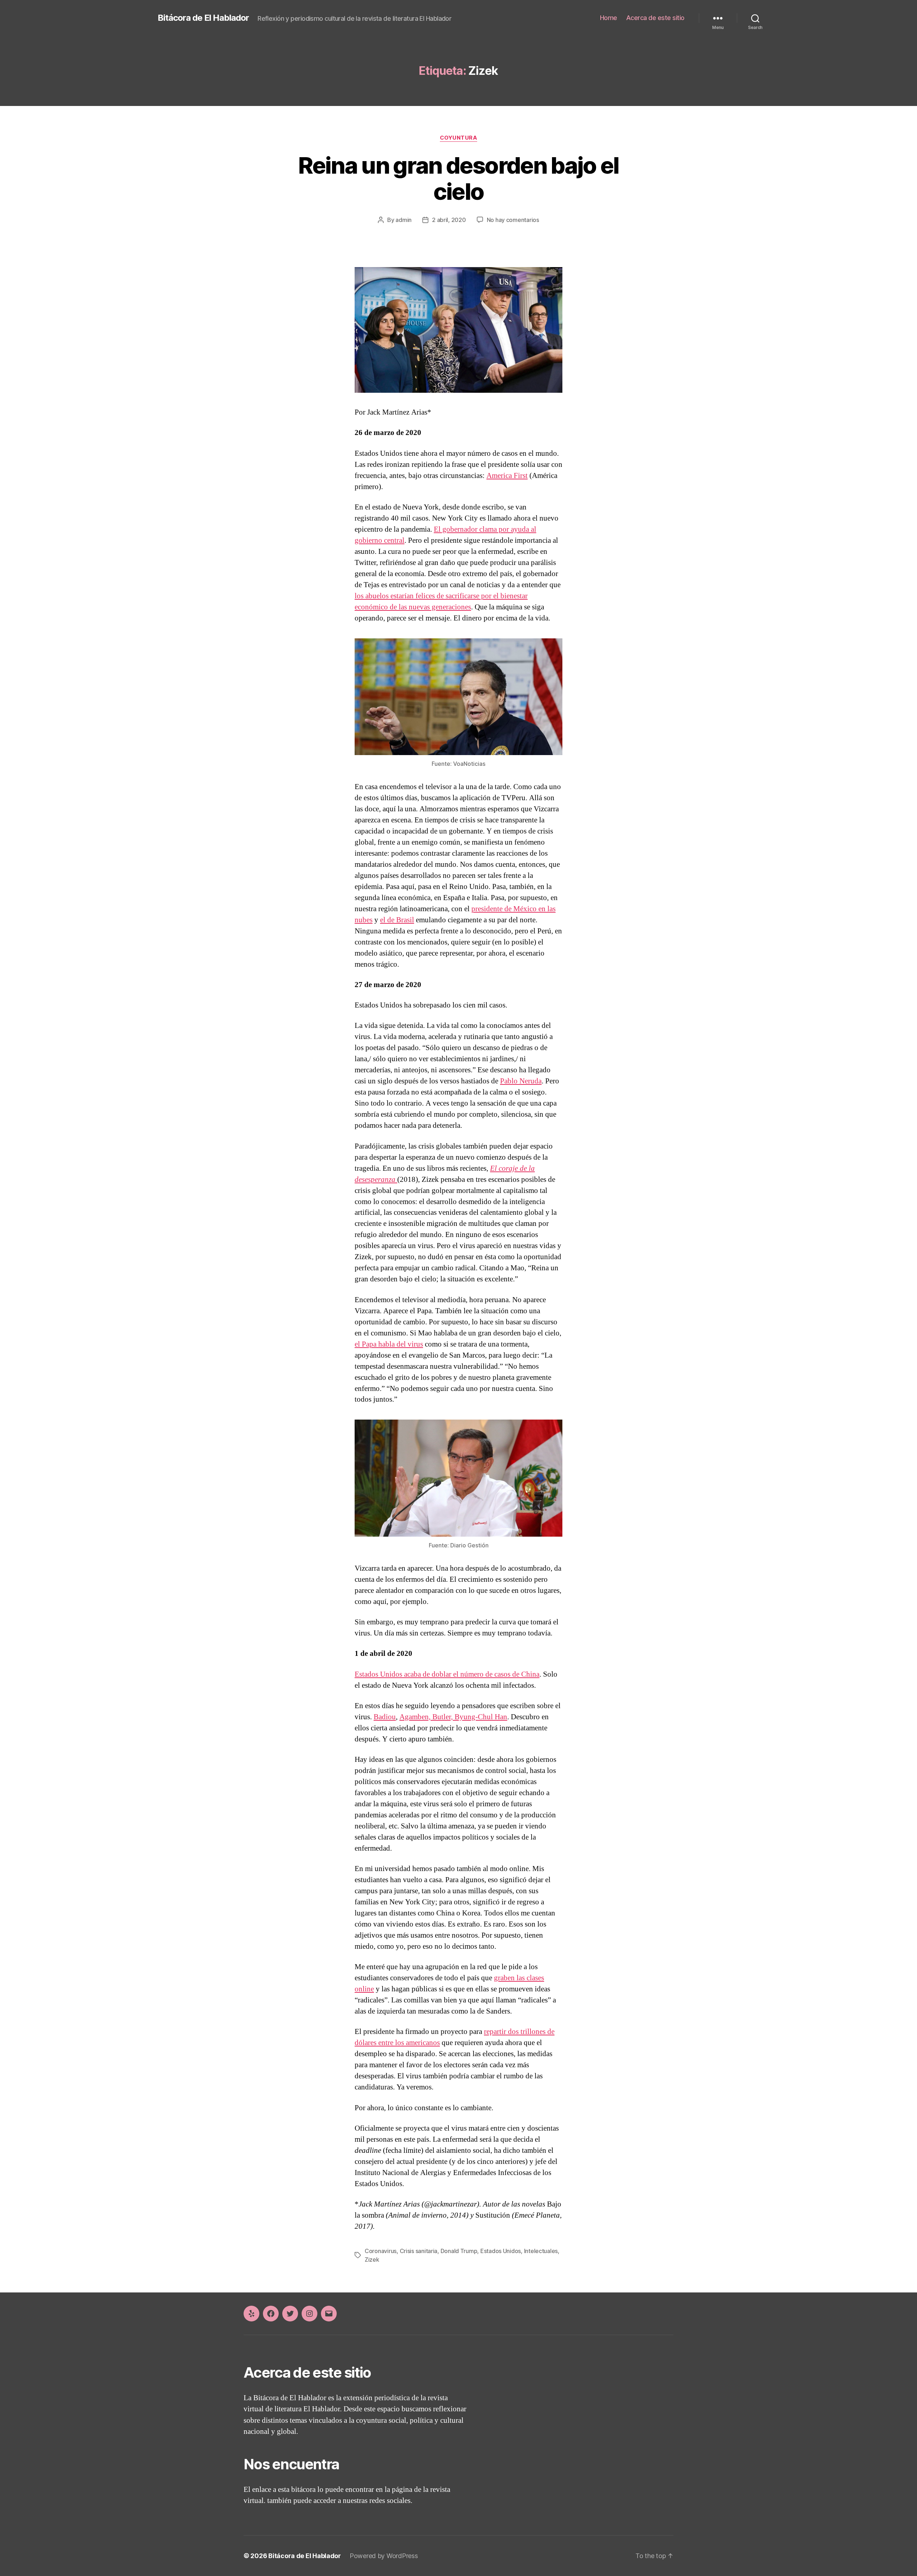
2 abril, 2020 (449, 220)
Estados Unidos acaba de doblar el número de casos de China (447, 1674)
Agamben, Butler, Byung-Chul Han (453, 1717)
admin (404, 220)
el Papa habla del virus (389, 1344)
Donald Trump (459, 2251)
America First (507, 476)
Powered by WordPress (384, 2556)
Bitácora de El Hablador (203, 18)
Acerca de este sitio (655, 18)
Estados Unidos (501, 2251)
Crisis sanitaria (419, 2251)
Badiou (385, 1717)
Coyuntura (459, 138)
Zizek (372, 2260)
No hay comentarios (513, 220)
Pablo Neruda (521, 1081)
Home (609, 18)
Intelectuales (541, 2251)
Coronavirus (381, 2251)
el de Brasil (397, 920)
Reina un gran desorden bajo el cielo (458, 178)
